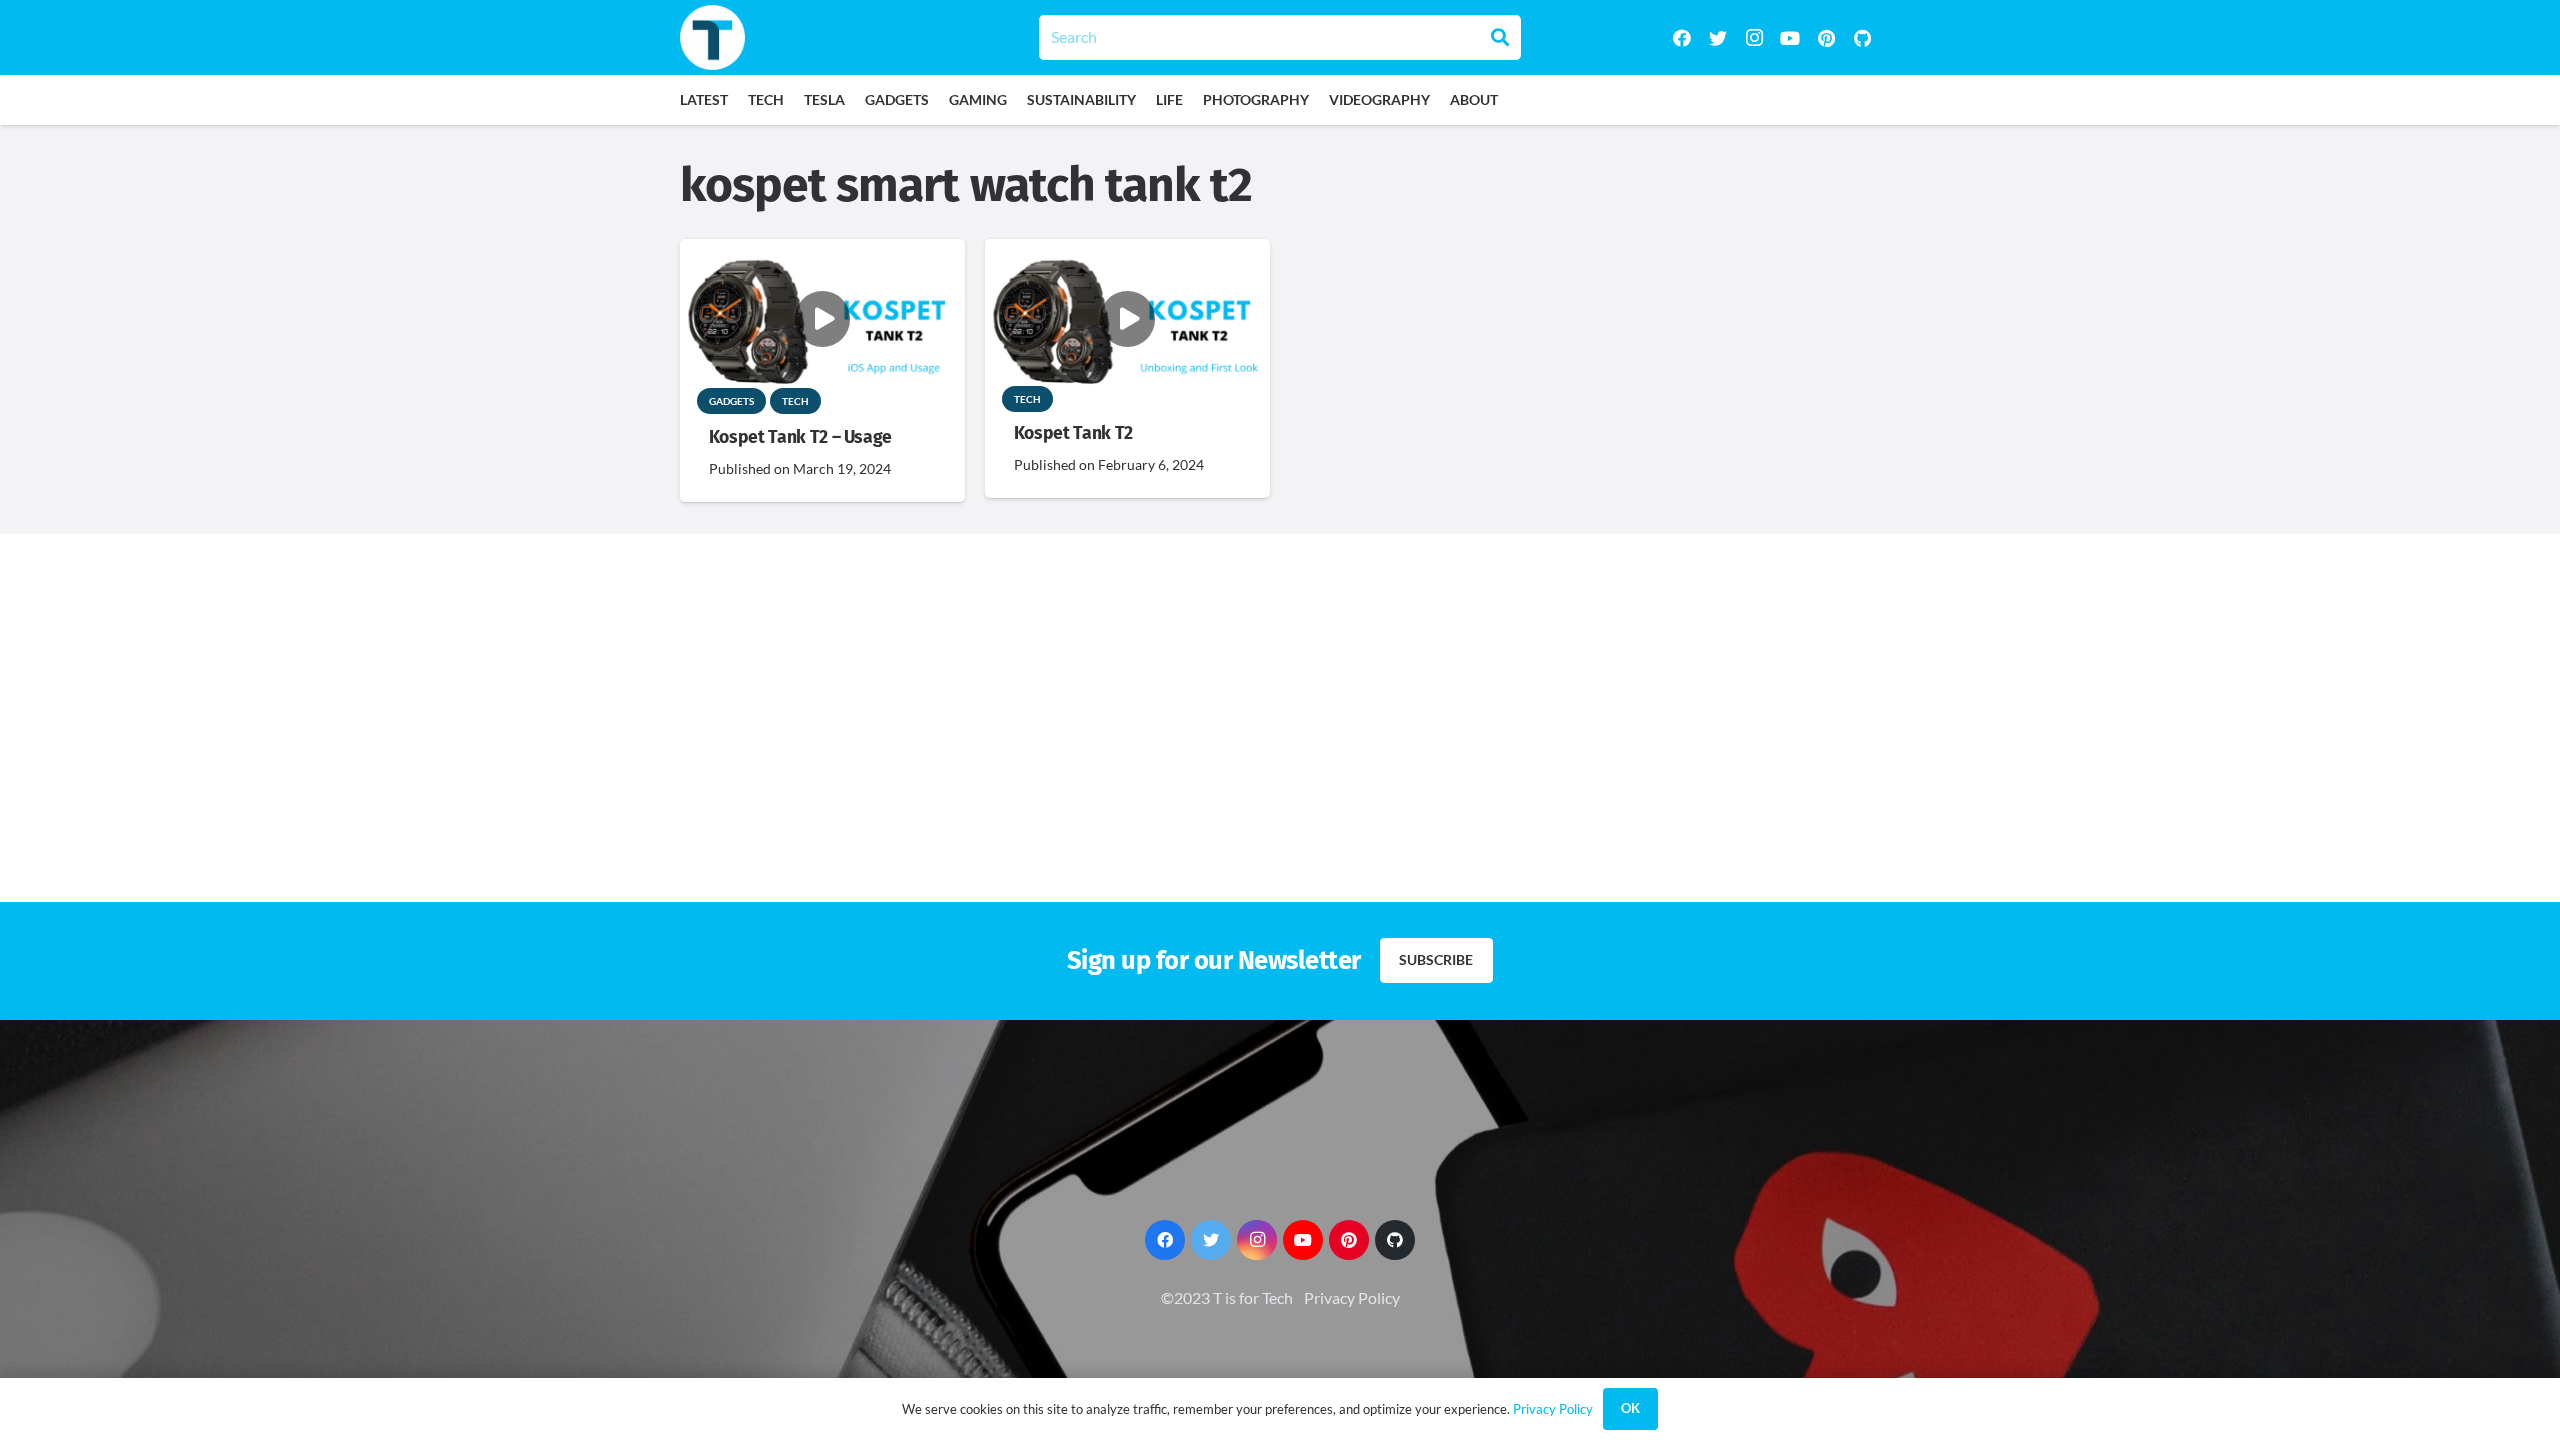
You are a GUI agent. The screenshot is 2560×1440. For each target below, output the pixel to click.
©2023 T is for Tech (1227, 1297)
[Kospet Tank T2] (1127, 252)
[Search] (1500, 37)
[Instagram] (1754, 38)
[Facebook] (1682, 38)
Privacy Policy (1352, 1297)
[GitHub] (1862, 38)
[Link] (712, 37)
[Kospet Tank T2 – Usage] (822, 252)
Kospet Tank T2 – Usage (800, 437)
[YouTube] (1790, 38)
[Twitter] (1718, 38)
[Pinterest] (1826, 38)
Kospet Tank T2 (1073, 433)
